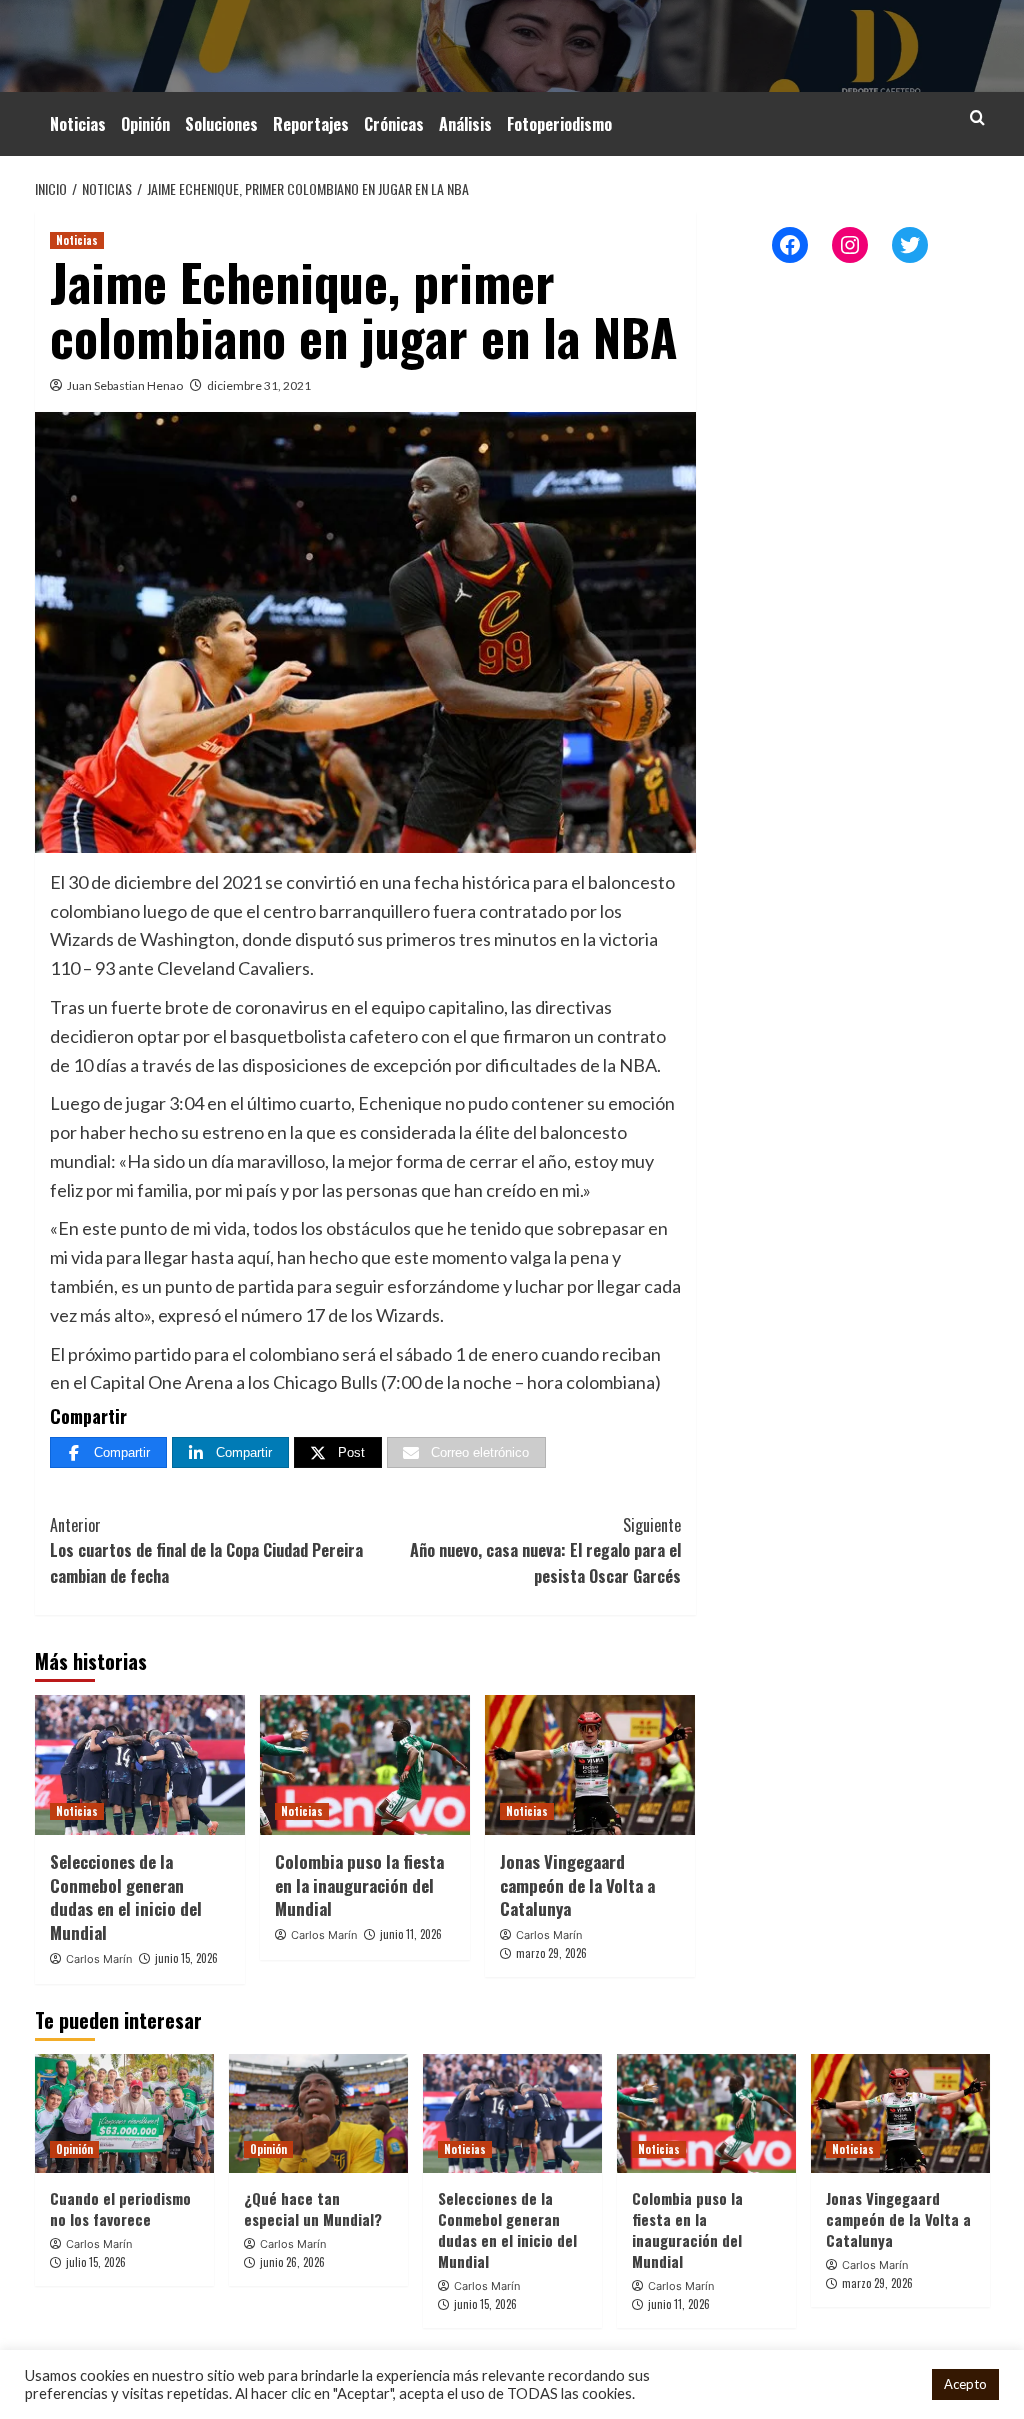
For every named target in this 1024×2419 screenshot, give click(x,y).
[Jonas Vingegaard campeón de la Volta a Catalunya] (590, 1765)
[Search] (977, 117)
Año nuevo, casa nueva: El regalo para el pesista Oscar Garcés (545, 1550)
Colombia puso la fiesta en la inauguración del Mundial (359, 1885)
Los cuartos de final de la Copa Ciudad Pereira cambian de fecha (206, 1550)
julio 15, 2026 (96, 2262)
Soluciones (221, 124)
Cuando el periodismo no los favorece (120, 2208)
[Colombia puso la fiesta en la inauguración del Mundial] (365, 1765)
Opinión (145, 124)
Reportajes (311, 124)
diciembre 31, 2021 (259, 385)
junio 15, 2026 (186, 1958)
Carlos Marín (99, 1959)
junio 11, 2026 (411, 1934)
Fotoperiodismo (559, 124)
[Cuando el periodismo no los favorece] (124, 2113)
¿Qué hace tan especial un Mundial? (313, 2208)
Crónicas (394, 124)
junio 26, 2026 (292, 2262)
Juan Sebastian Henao (125, 385)
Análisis (465, 124)
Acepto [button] (965, 2384)
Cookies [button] (890, 2384)
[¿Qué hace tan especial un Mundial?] (318, 2113)
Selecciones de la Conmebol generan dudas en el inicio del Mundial (126, 1897)
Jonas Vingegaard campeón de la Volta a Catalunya (577, 1885)
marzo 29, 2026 (551, 1953)
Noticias (78, 124)
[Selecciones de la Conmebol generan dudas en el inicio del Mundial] (140, 1765)
